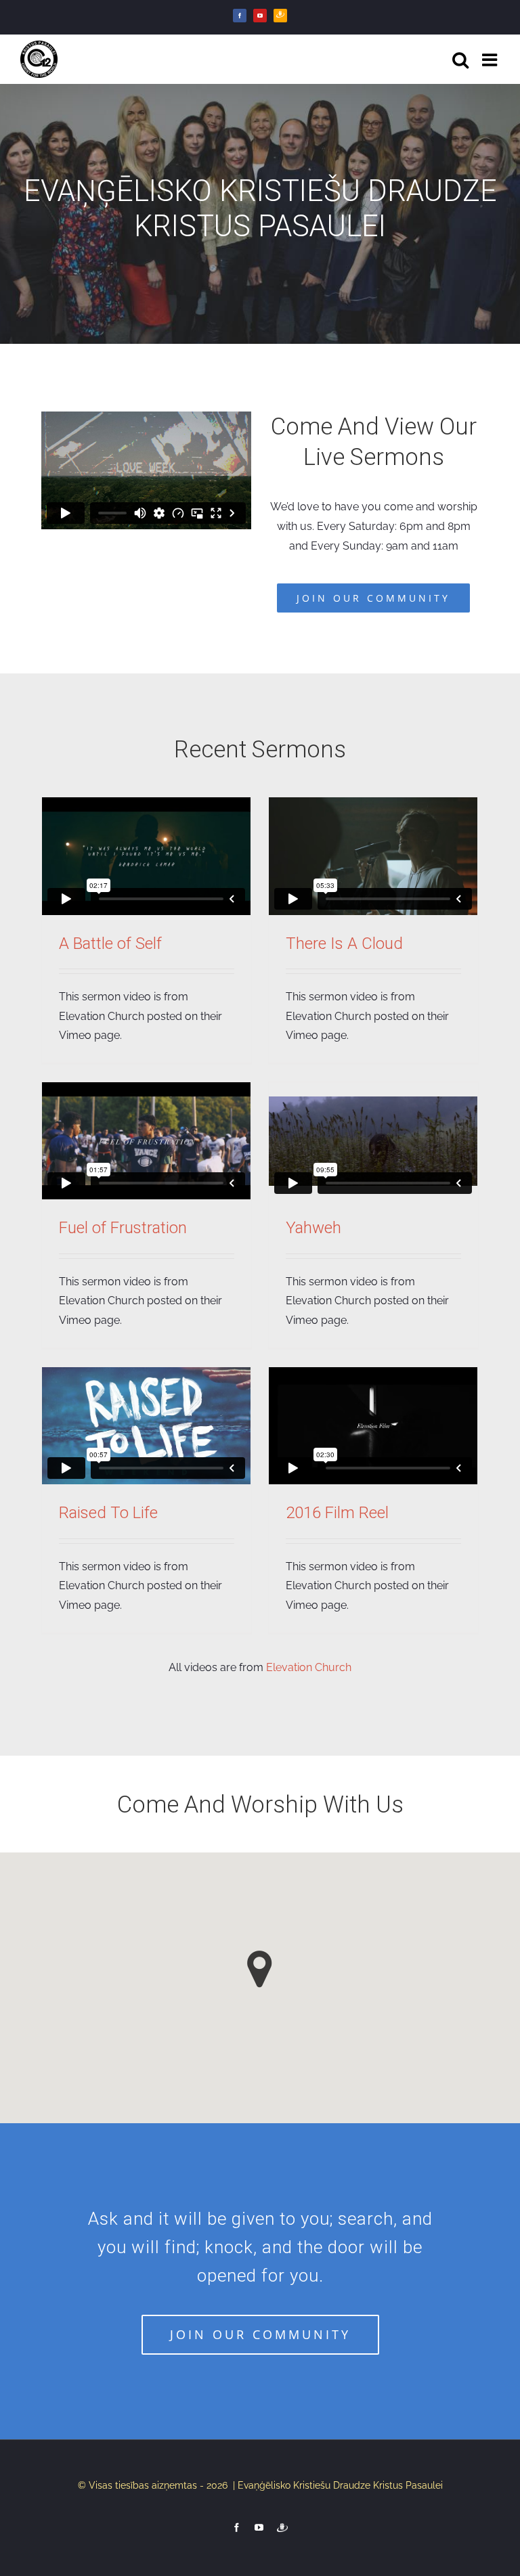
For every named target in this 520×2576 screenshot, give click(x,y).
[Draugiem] (280, 16)
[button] (260, 1969)
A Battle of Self (110, 943)
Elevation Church (309, 1667)
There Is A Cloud (344, 943)
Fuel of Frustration (123, 1228)
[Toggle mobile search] (460, 60)
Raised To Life (108, 1513)
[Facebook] (240, 16)
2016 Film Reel (337, 1513)
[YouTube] (260, 16)
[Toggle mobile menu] (491, 60)
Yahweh (313, 1228)
